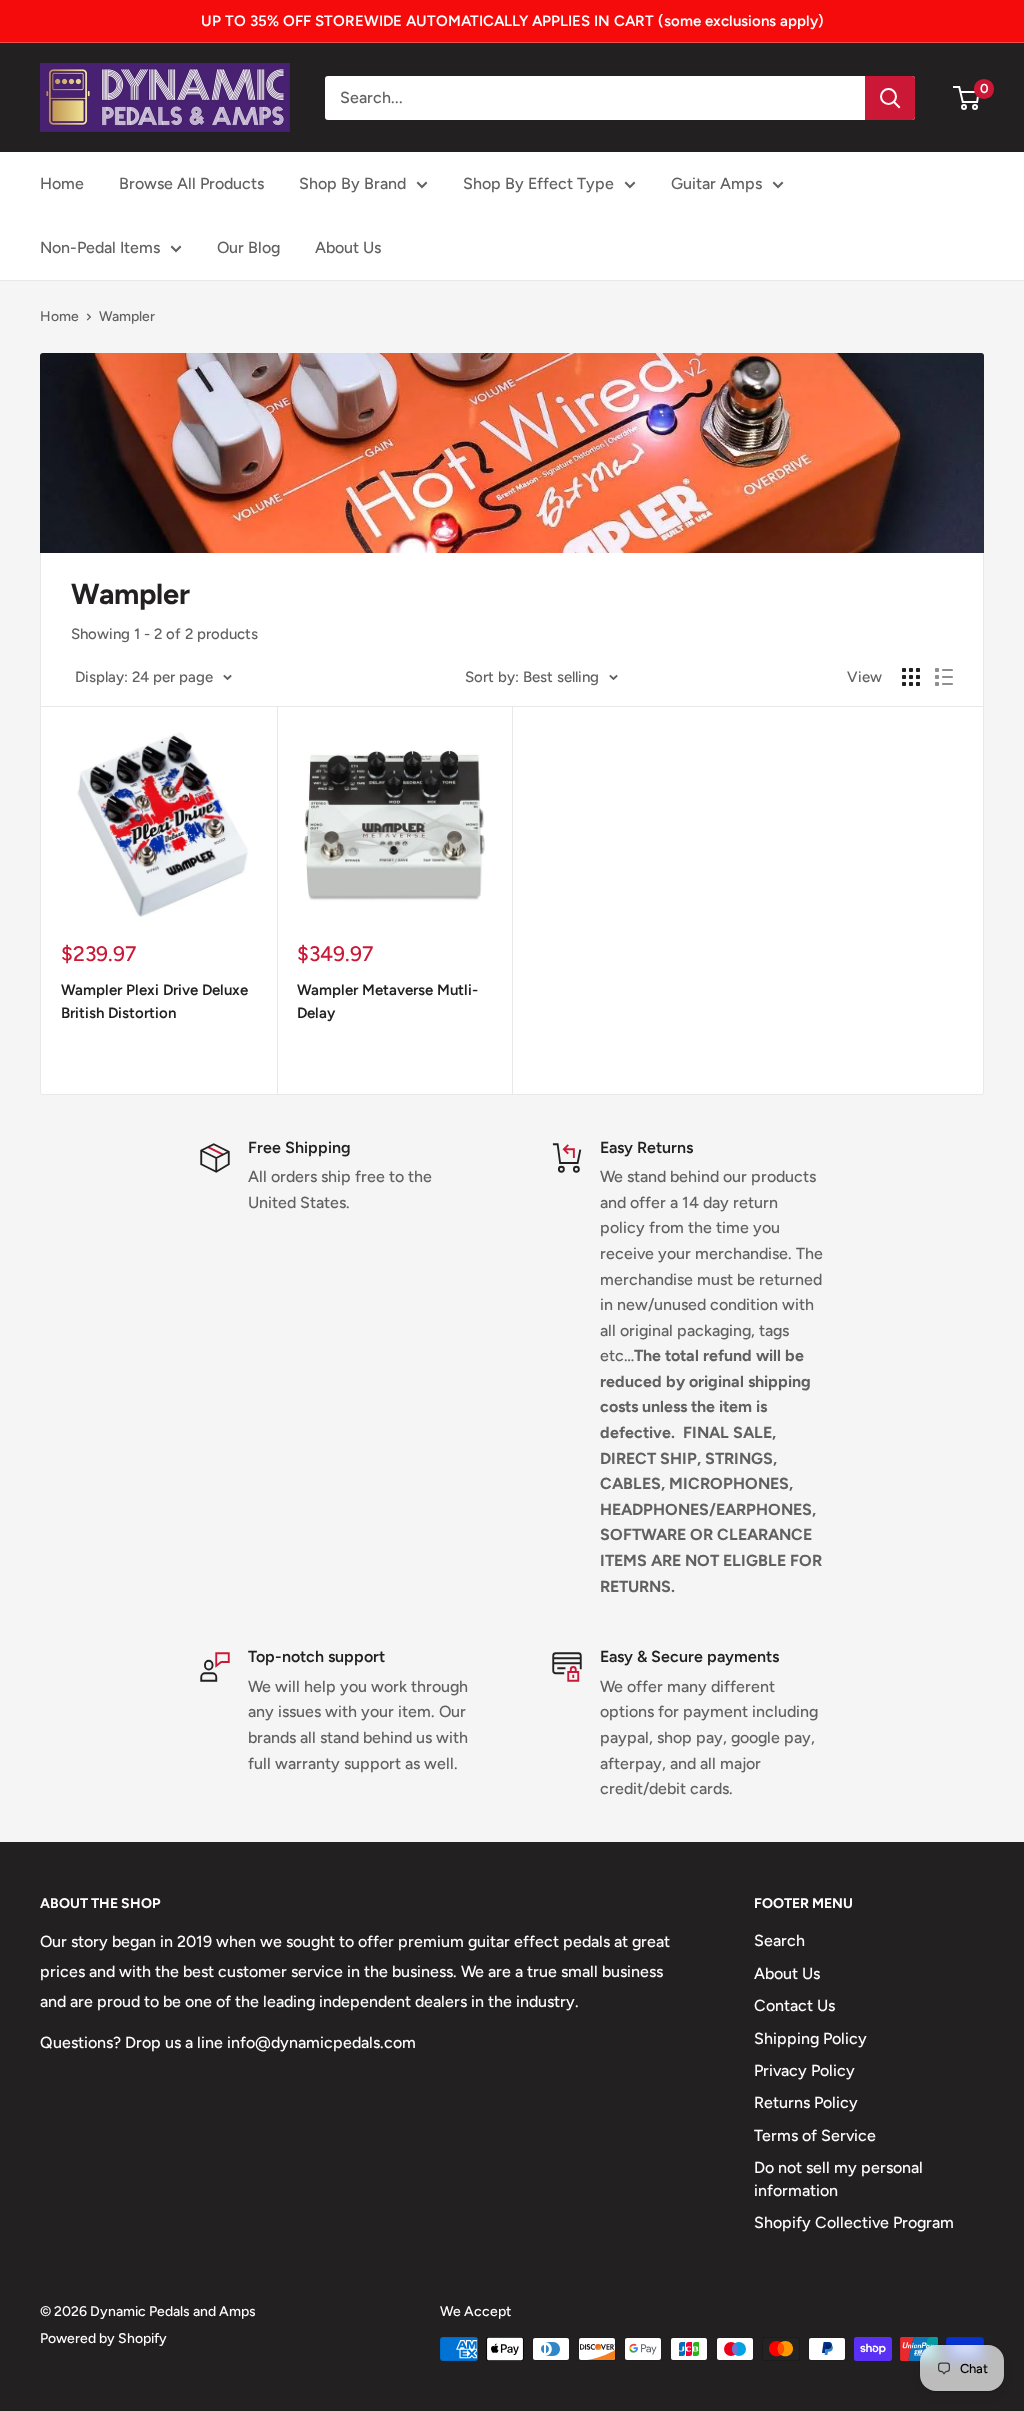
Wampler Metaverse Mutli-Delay (387, 1001)
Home (62, 183)
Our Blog (248, 247)
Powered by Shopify (103, 2338)
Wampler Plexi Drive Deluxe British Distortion (154, 1001)
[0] (967, 98)
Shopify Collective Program (854, 2222)
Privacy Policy (804, 2070)
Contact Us (794, 2005)
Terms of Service (815, 2135)
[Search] (890, 98)
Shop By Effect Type (538, 183)
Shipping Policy (810, 2038)
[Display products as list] (944, 677)
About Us (348, 247)
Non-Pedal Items (100, 247)
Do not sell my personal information (838, 2178)
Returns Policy (806, 2102)
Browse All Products (191, 183)
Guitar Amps (716, 183)
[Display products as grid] (911, 677)
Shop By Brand (352, 183)
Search (779, 1940)
